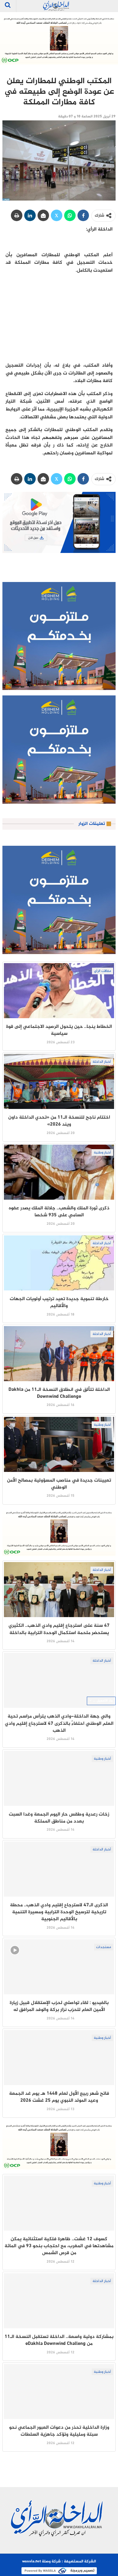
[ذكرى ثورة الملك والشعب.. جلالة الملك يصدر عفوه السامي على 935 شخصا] (59, 1172)
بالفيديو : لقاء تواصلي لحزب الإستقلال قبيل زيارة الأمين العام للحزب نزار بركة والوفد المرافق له (59, 2006)
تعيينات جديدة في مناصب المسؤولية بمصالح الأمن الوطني (59, 1484)
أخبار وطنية (102, 1152)
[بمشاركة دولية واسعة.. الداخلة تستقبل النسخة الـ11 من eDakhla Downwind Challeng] (59, 2301)
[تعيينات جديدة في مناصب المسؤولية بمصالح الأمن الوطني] (59, 1444)
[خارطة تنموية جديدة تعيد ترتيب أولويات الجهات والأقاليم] (59, 1263)
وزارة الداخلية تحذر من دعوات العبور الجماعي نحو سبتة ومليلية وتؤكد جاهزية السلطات (59, 2431)
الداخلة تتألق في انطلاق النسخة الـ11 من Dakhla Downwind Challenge (59, 1393)
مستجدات (104, 1947)
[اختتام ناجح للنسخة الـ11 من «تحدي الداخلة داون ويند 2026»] (59, 1081)
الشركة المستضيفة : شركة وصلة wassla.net (59, 2561)
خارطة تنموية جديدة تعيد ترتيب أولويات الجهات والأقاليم (59, 1303)
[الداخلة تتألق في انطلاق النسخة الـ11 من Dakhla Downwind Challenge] (59, 1354)
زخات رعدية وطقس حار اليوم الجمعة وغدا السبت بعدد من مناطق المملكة (59, 1818)
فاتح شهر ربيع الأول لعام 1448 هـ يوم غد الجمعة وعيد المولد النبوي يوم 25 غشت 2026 (59, 2097)
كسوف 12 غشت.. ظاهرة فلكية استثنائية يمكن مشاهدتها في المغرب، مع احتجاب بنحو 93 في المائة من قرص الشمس (59, 2246)
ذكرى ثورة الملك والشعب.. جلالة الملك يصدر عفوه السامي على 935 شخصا (59, 1212)
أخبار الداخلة (102, 1062)
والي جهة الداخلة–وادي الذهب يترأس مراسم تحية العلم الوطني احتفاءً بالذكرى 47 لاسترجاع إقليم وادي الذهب (59, 1724)
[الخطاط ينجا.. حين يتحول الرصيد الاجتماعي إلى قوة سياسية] (59, 991)
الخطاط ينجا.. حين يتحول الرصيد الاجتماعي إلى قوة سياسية (59, 1030)
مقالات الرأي (103, 971)
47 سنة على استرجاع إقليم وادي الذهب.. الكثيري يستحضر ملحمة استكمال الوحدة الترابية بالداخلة (59, 1629)
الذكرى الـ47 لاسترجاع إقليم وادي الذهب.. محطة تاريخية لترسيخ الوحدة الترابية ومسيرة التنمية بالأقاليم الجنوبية (59, 1912)
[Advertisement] (59, 318)
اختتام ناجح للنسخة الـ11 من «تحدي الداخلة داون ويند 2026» (59, 1121)
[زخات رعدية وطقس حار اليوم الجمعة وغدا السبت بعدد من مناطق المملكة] (59, 1778)
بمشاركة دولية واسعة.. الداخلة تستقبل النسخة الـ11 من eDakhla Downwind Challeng (59, 2340)
